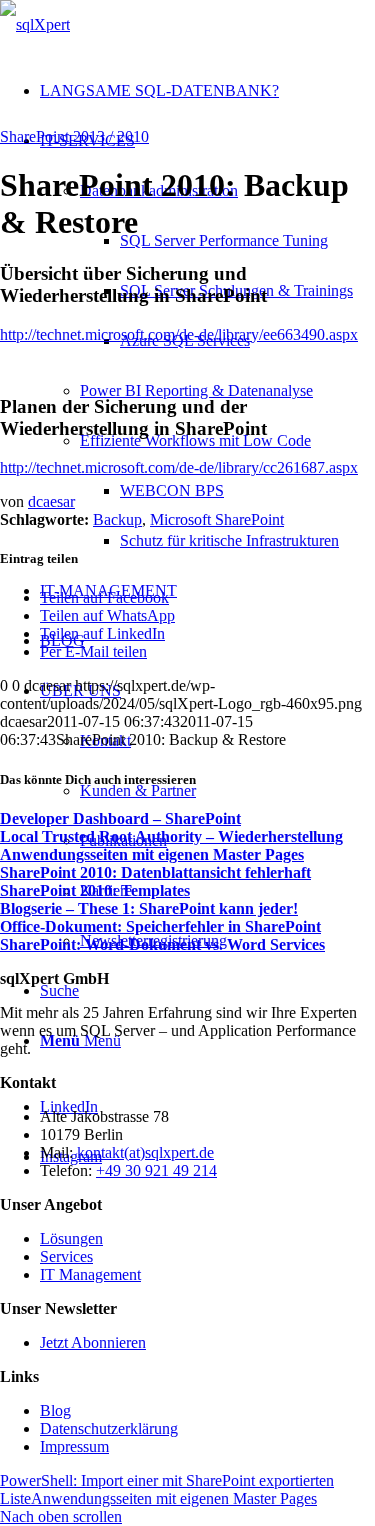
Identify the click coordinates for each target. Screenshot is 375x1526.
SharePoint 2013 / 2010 (74, 136)
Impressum (74, 1446)
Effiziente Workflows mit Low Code (195, 440)
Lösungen (71, 1238)
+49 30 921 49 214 (156, 1170)
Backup (117, 519)
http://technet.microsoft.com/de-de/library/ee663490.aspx (179, 334)
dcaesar (51, 501)
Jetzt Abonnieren (93, 1342)
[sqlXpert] (35, 24)
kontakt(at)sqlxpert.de (145, 1152)
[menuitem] (207, 91)
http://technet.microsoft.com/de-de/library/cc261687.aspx (179, 467)
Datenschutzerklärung (109, 1428)
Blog (55, 1410)
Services (66, 1256)
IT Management (90, 1274)
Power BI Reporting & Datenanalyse (196, 390)
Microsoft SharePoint (217, 519)
